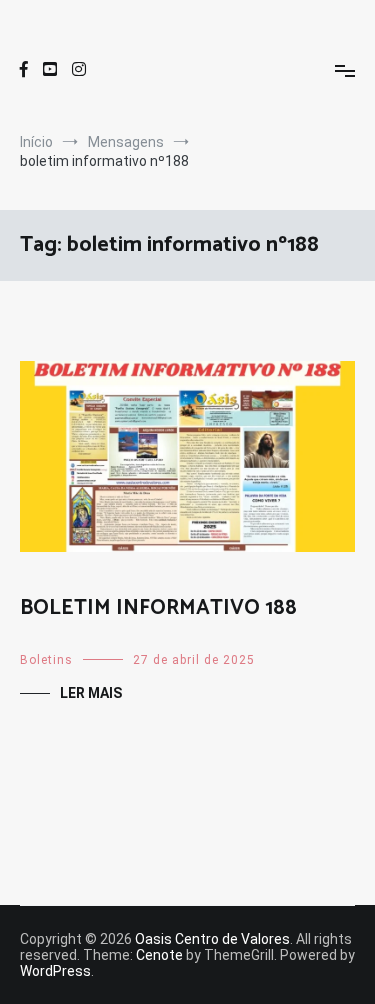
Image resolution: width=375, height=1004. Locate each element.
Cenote (159, 955)
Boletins (46, 660)
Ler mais (91, 693)
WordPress (55, 971)
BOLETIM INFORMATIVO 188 (158, 608)
